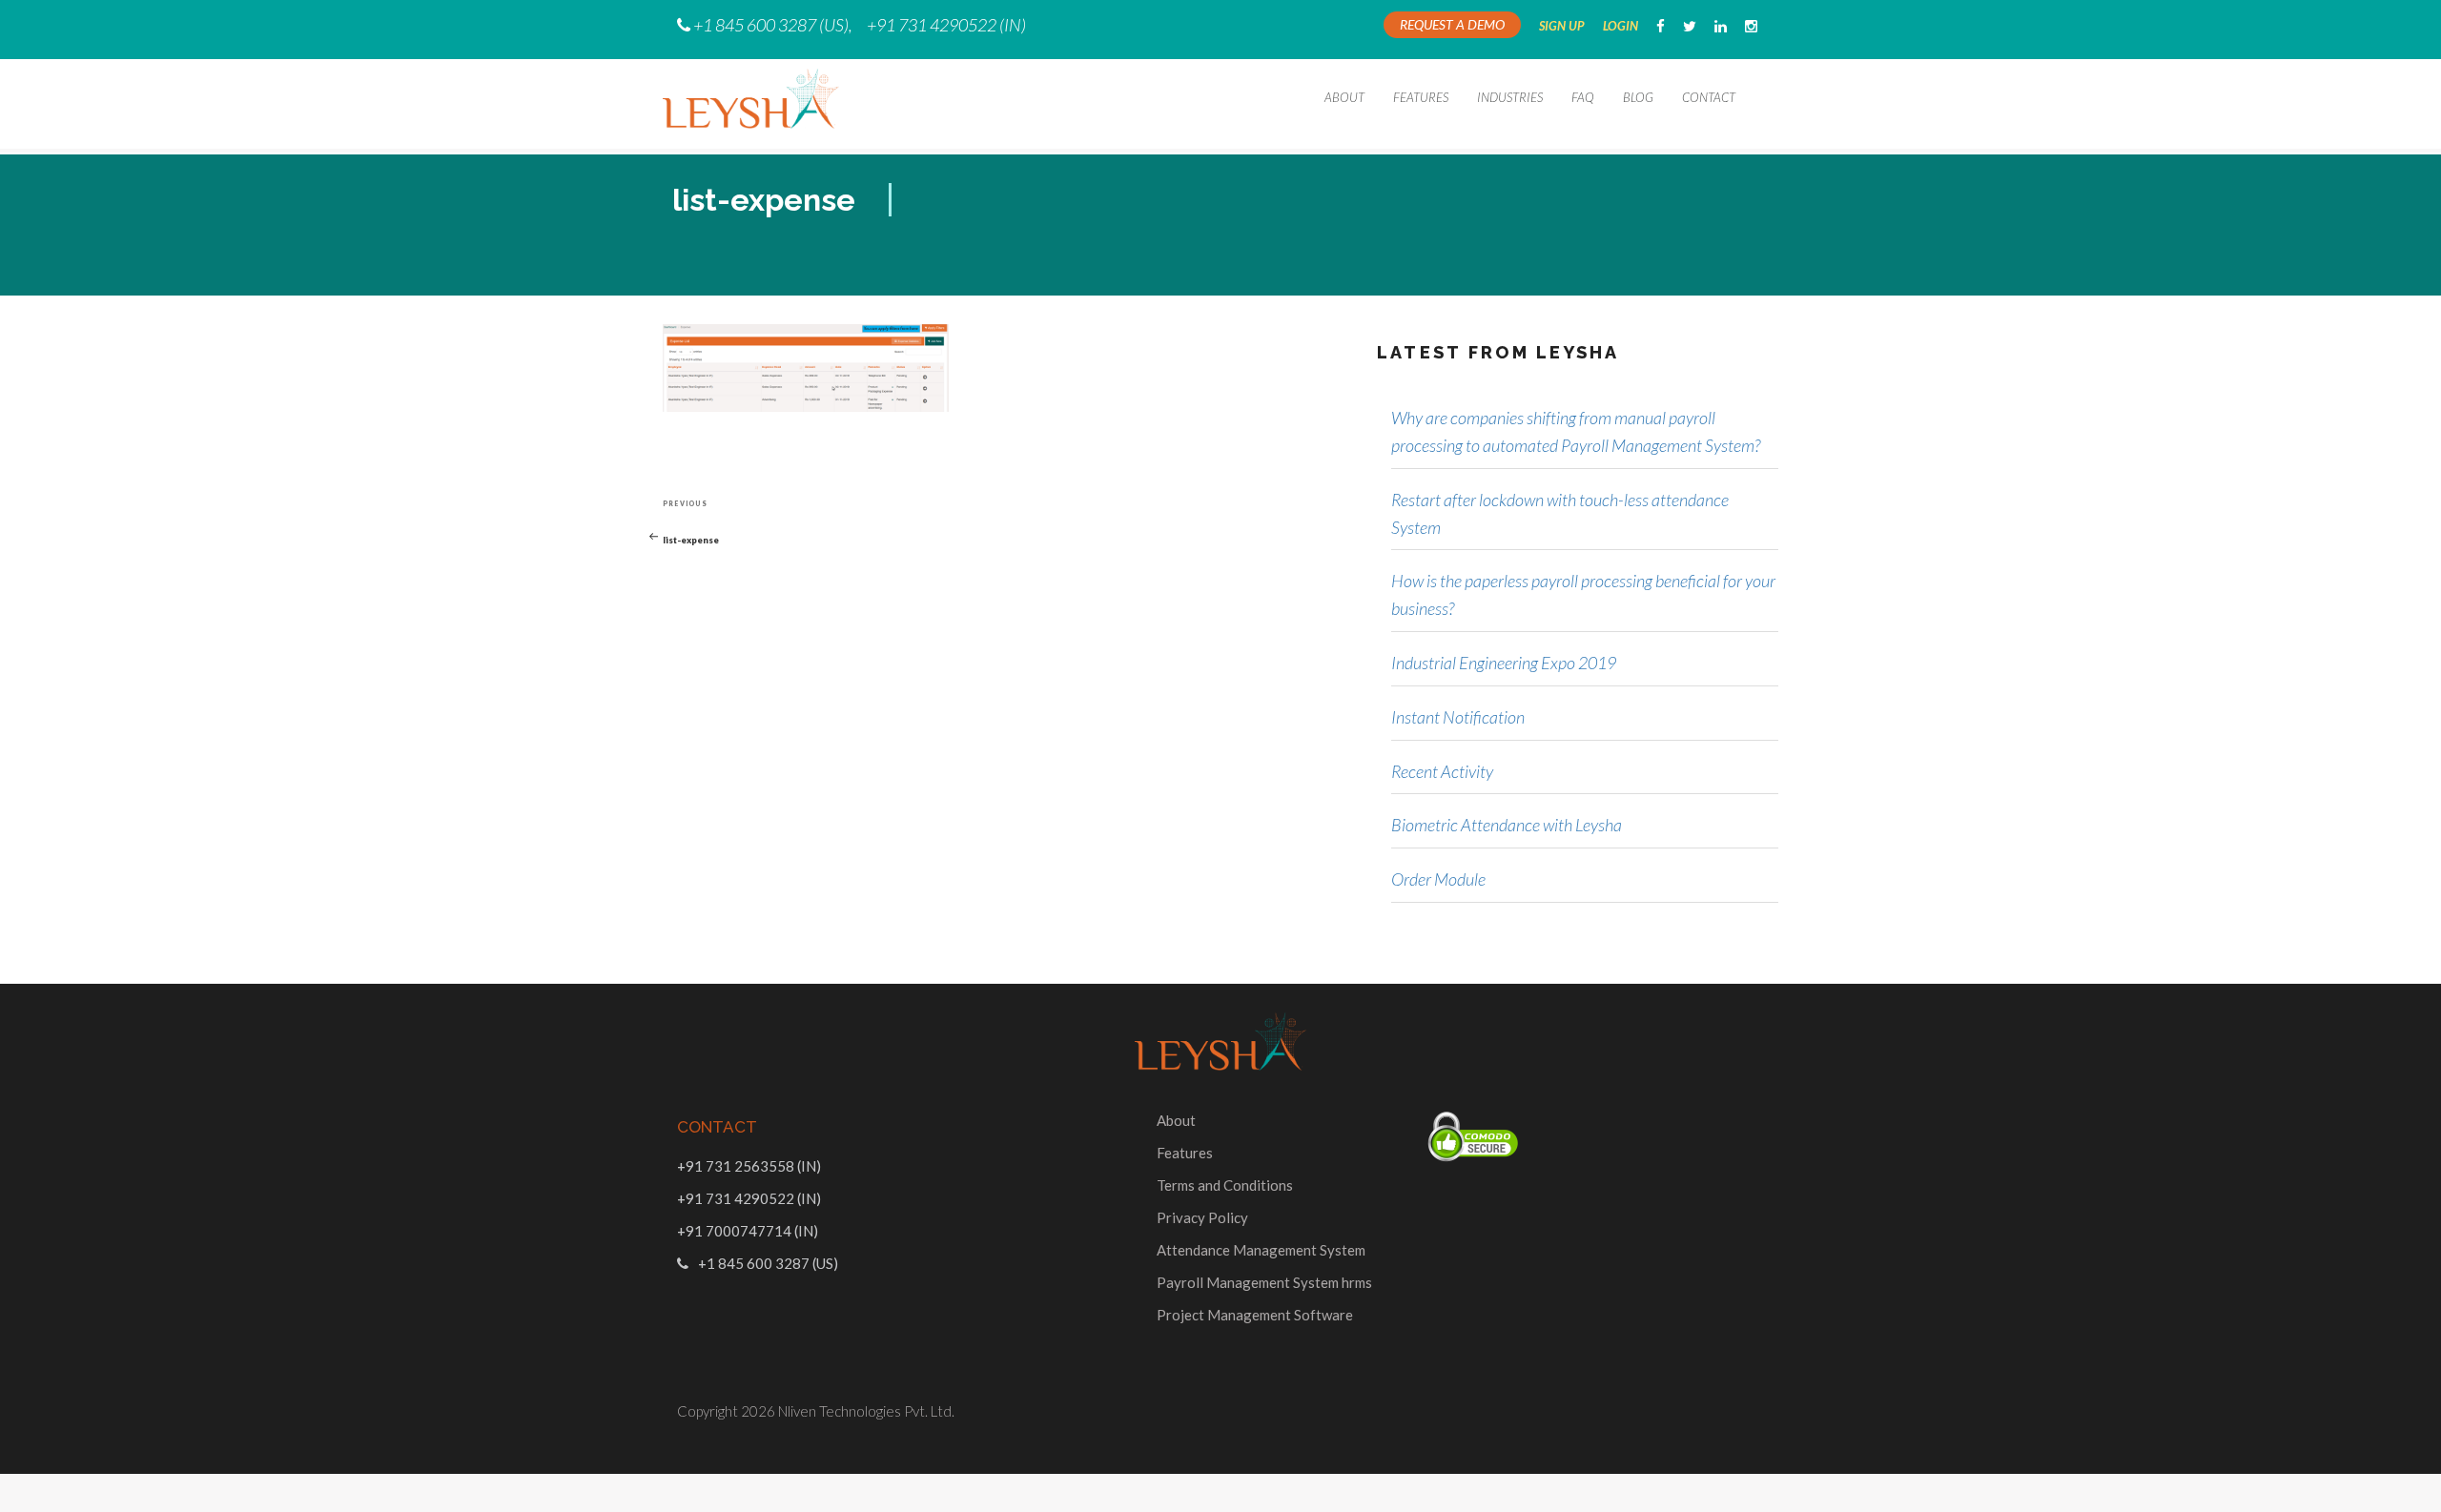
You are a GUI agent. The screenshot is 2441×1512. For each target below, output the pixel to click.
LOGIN (1620, 26)
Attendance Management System (1261, 1250)
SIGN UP (1562, 26)
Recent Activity (1442, 771)
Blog (1638, 97)
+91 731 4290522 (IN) (946, 25)
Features (1421, 97)
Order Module (1438, 879)
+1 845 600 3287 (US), (773, 25)
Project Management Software (1255, 1315)
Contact (1709, 97)
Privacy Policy (1202, 1217)
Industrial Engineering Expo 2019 (1504, 663)
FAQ (1583, 97)
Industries (1510, 97)
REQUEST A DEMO (1452, 24)
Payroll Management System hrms (1264, 1282)
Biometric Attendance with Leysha (1507, 825)
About (1344, 97)
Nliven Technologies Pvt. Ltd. (866, 1411)
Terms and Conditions (1225, 1185)
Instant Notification (1458, 717)
